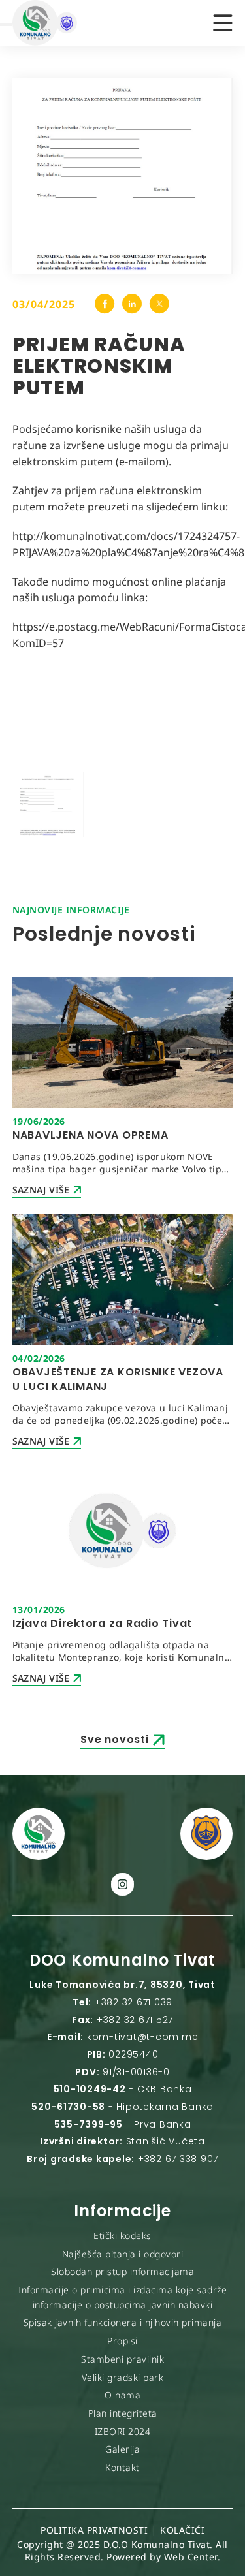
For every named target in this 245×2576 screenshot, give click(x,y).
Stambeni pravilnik (122, 2359)
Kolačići (182, 2530)
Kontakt (122, 2467)
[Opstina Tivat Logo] (206, 1834)
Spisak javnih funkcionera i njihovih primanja (123, 2322)
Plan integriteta (123, 2413)
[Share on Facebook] (105, 304)
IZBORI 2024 (123, 2431)
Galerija (122, 2449)
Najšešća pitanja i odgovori (123, 2254)
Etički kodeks (122, 2236)
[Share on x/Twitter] (159, 304)
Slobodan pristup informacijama (122, 2271)
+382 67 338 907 (178, 2159)
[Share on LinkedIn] (132, 304)
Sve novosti (114, 1739)
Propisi (122, 2341)
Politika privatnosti (94, 2530)
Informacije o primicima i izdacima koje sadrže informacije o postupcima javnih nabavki (122, 2297)
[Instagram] (122, 1884)
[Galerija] (48, 804)
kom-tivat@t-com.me (143, 2037)
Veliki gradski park (123, 2377)
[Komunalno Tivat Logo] (78, 23)
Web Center (191, 2557)
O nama (122, 2395)
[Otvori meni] (223, 23)
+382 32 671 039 (134, 2002)
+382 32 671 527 (135, 2020)
